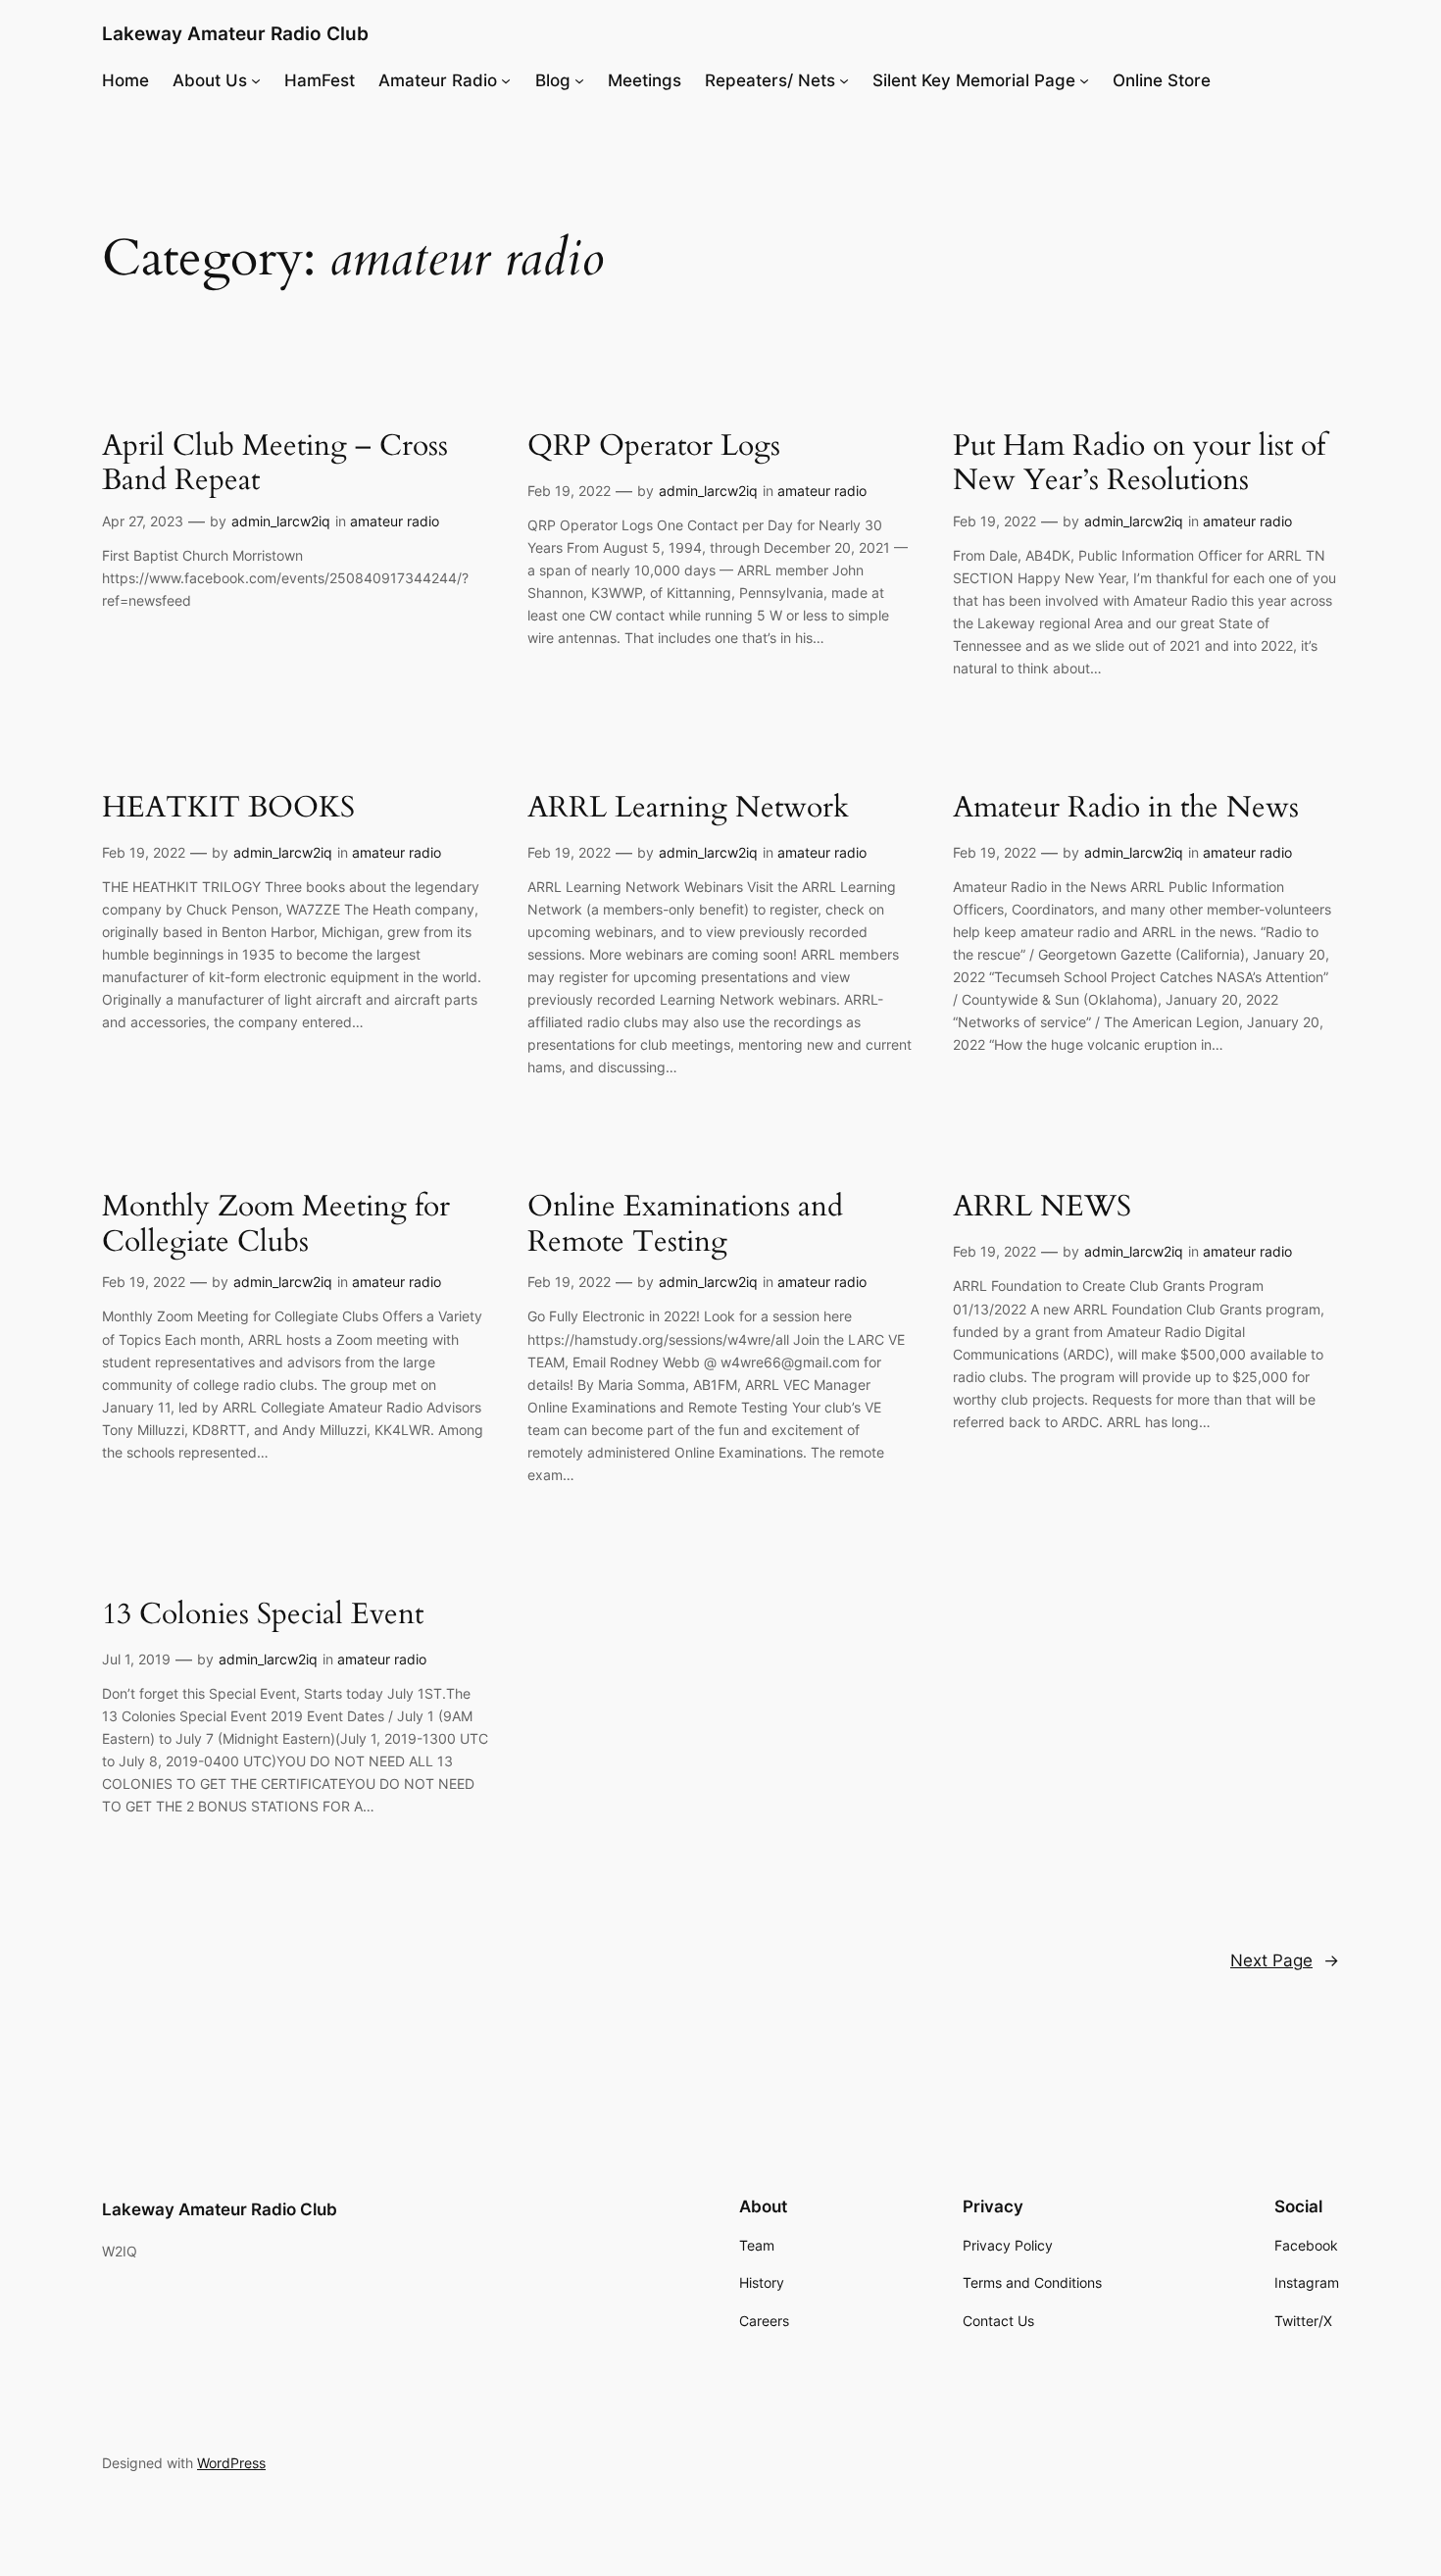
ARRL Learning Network (688, 809)
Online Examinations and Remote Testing (685, 1225)
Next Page (1285, 1960)
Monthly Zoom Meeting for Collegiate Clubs (276, 1225)
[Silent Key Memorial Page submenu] (1084, 80)
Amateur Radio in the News (1126, 809)
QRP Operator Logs (654, 447)
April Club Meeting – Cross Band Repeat (275, 464)
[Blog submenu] (579, 80)
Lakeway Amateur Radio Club (235, 33)
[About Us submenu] (256, 80)
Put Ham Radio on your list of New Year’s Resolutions (1139, 464)
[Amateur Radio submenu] (506, 80)
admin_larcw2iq (281, 521)
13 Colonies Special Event (263, 1615)
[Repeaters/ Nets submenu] (844, 80)
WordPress (231, 2463)
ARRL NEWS (1042, 1208)
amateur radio (395, 521)
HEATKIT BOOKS (228, 809)
